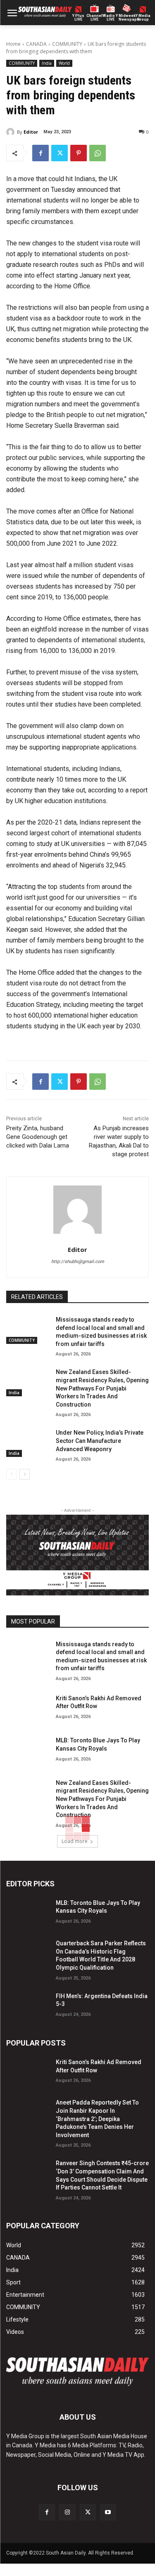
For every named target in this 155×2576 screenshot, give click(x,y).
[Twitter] (60, 153)
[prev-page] (11, 1474)
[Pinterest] (79, 153)
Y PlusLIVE (78, 18)
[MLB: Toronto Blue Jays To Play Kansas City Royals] (28, 1749)
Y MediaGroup (143, 18)
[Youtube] (108, 2512)
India (47, 63)
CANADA (36, 44)
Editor (31, 132)
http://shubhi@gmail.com (78, 1262)
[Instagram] (67, 2512)
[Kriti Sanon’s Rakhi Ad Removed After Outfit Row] (28, 1707)
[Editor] (12, 132)
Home (13, 44)
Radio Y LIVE (111, 18)
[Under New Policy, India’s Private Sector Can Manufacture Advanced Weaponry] (28, 1442)
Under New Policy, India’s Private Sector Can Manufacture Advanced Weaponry (100, 1441)
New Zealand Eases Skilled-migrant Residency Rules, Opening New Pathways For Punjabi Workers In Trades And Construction (102, 1388)
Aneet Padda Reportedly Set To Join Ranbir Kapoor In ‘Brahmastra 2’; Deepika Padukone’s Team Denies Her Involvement (97, 2119)
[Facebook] (41, 153)
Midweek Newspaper (127, 18)
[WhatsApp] (98, 153)
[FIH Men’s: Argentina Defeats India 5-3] (28, 2005)
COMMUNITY (67, 44)
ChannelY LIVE (94, 18)
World (64, 63)
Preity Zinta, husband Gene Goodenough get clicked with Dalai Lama (38, 1137)
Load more (75, 1841)
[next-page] (25, 1474)
